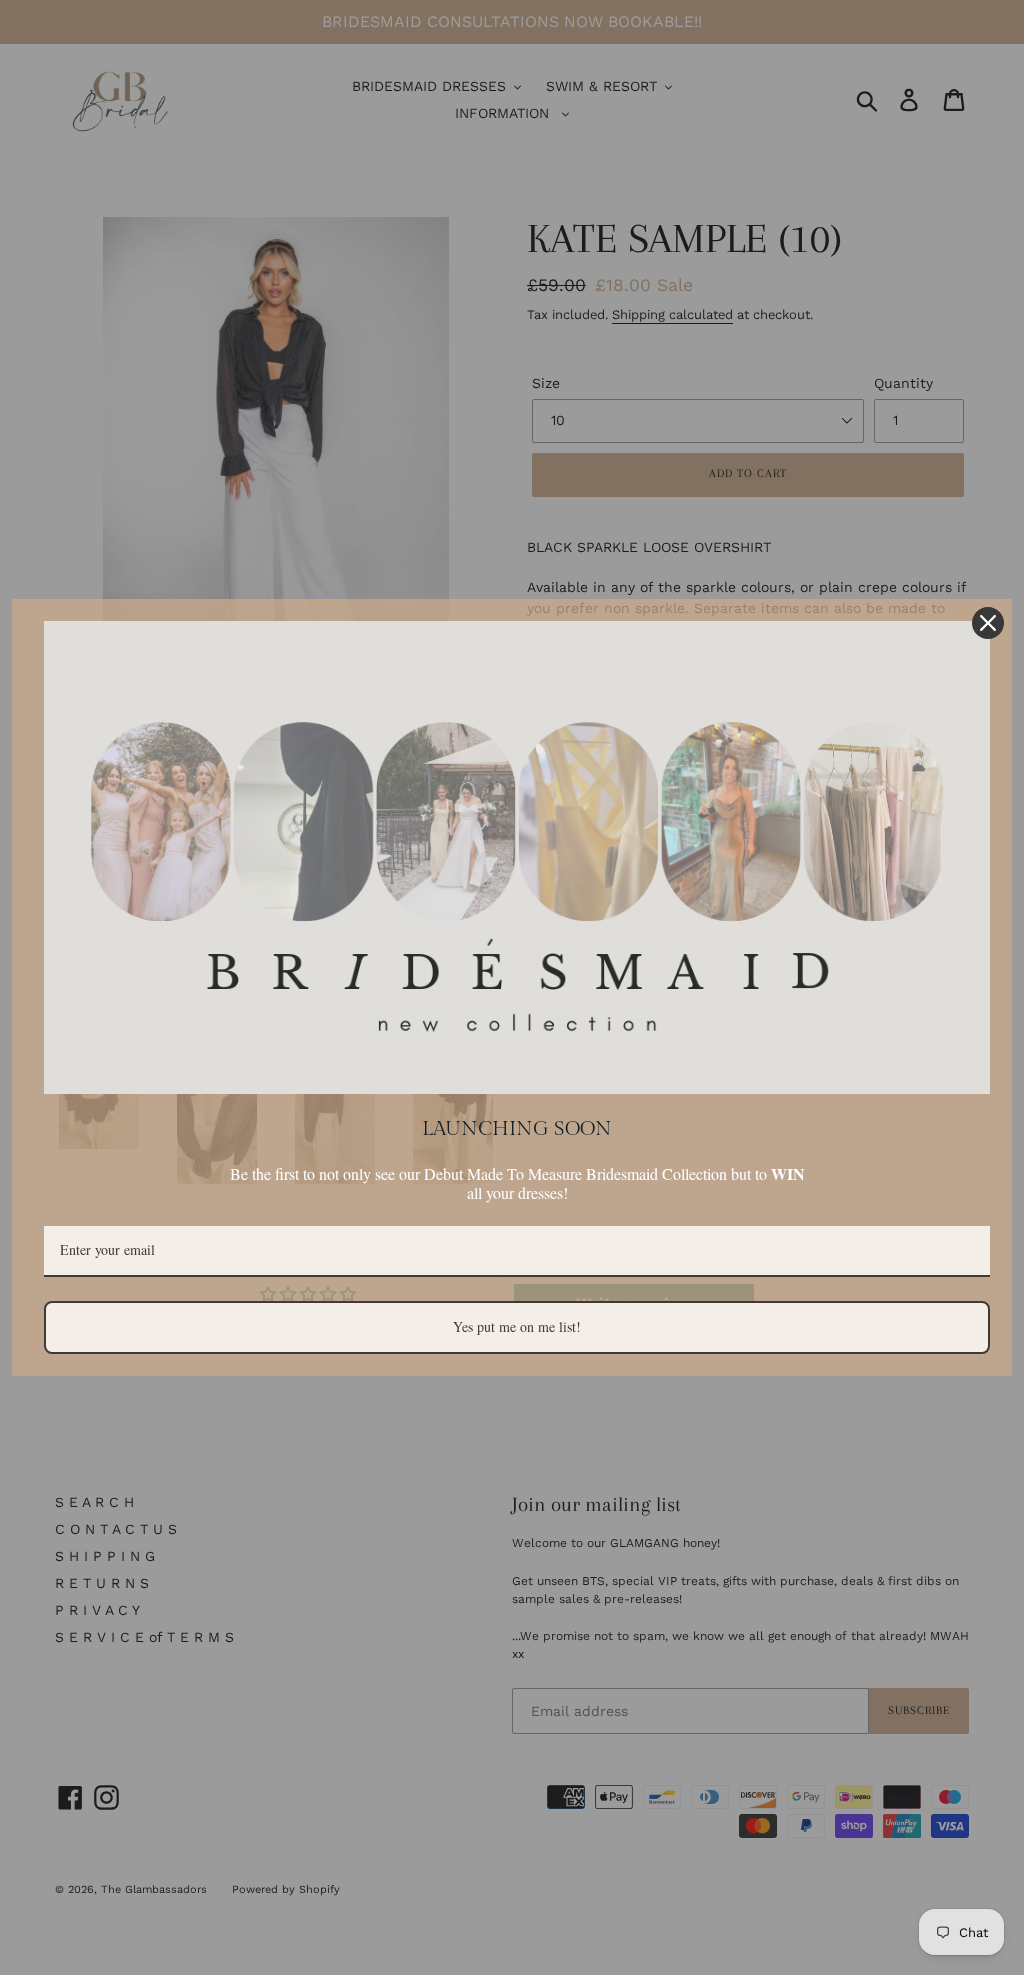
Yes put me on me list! (517, 1326)
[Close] (988, 623)
